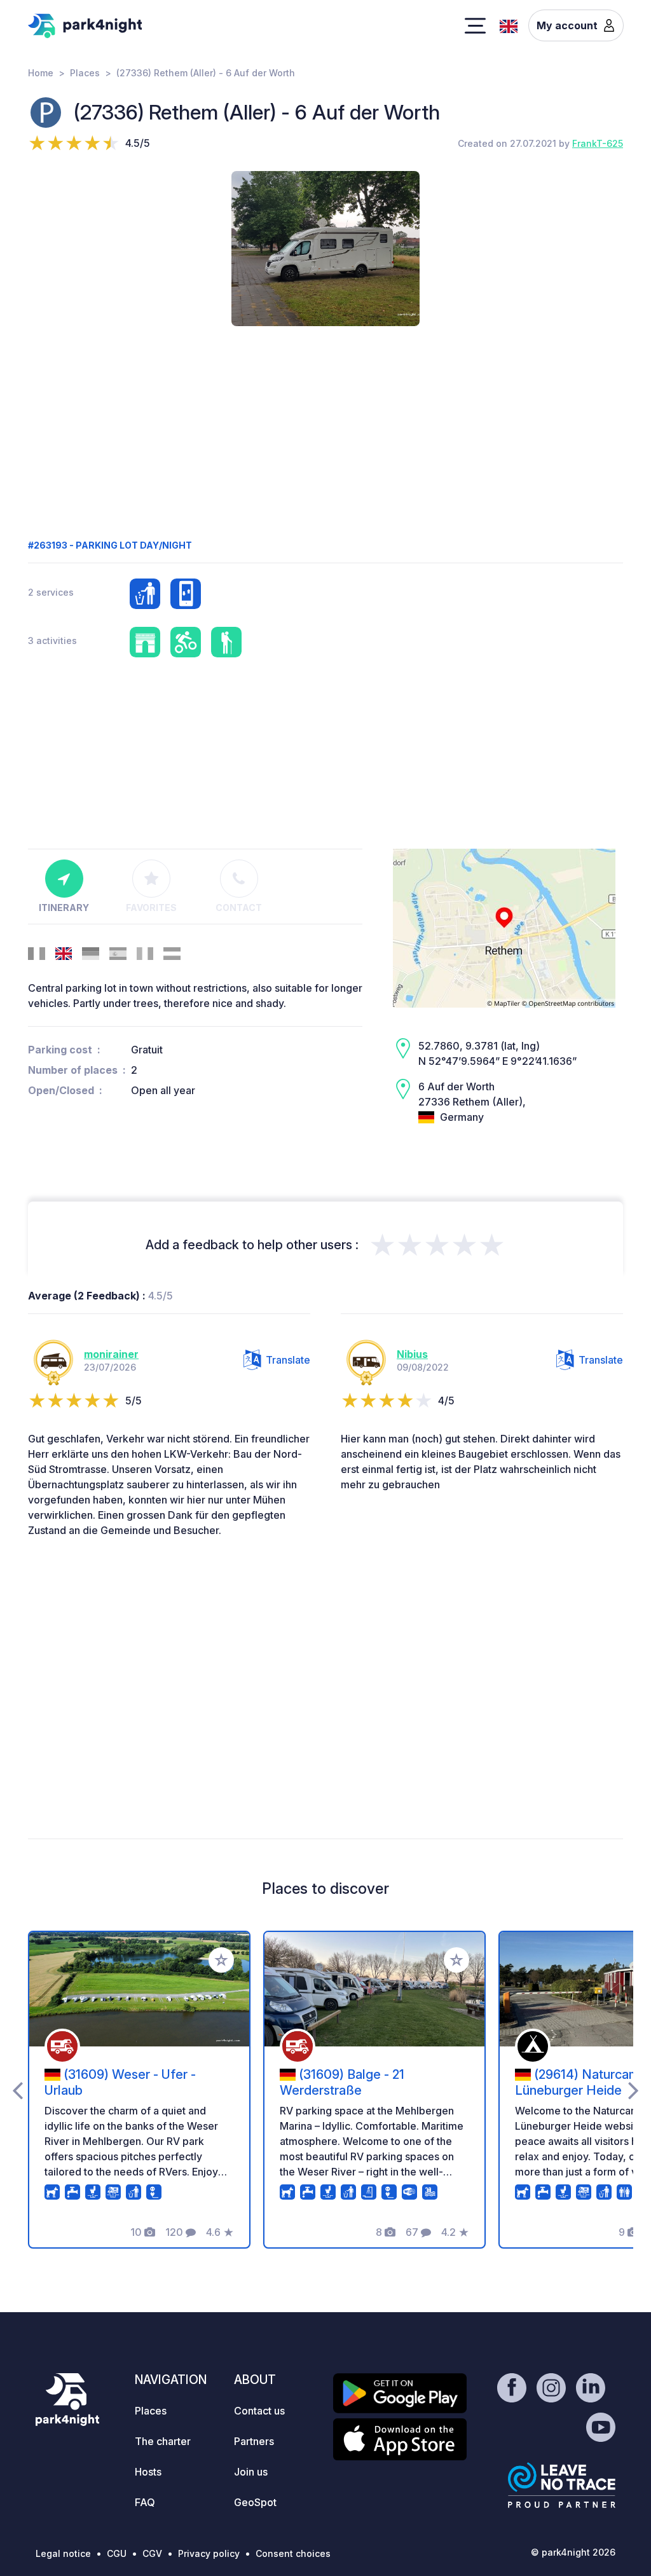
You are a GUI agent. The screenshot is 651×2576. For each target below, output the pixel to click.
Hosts (148, 2472)
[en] (509, 25)
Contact (239, 908)
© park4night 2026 (573, 2552)
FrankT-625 (598, 143)
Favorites (151, 908)
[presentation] (17, 2090)
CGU (117, 2553)
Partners (254, 2441)
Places (85, 73)
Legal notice (63, 2553)
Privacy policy (209, 2553)
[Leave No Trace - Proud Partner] (562, 2485)
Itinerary (64, 908)
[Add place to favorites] (221, 1960)
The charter (163, 2441)
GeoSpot (255, 2502)
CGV (152, 2553)
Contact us (259, 2411)
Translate (288, 1360)
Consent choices (293, 2553)
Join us (251, 2472)
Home (41, 73)
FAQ (145, 2502)
